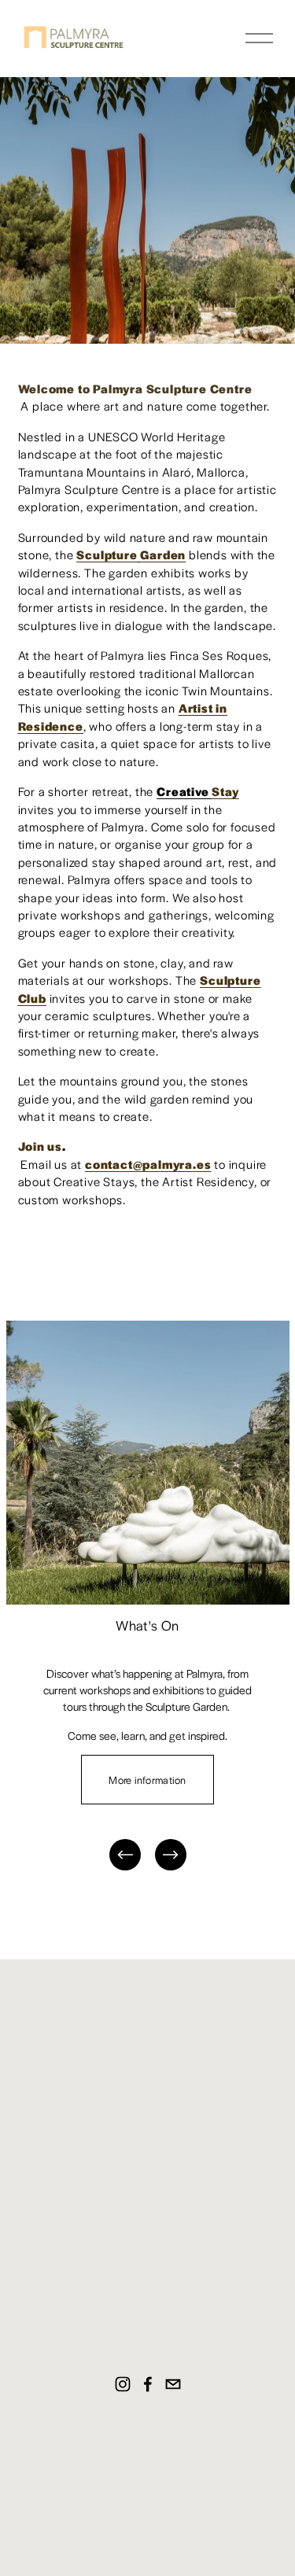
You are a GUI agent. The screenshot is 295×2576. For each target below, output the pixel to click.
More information (147, 1780)
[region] (147, 1597)
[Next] (171, 1855)
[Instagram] (123, 2384)
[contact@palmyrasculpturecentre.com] (173, 2384)
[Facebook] (148, 2384)
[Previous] (125, 1855)
